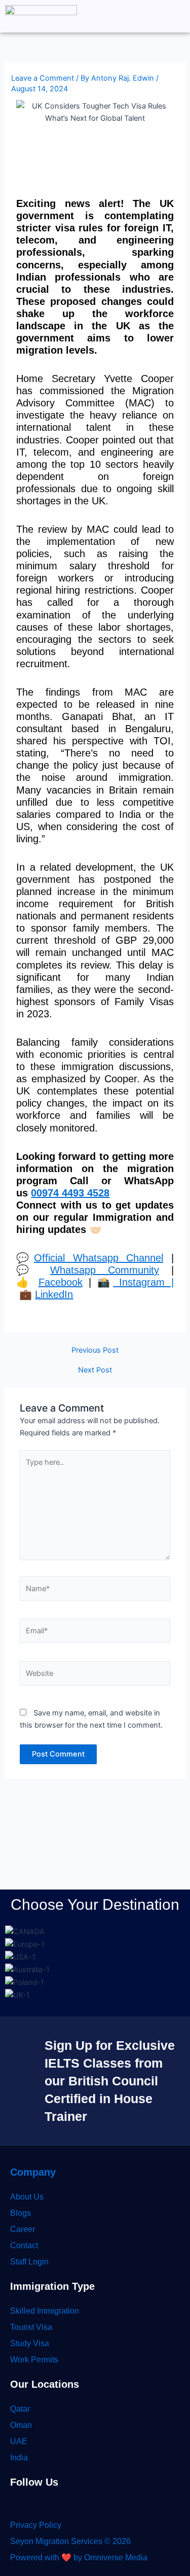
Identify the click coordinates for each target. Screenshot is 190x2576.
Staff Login (29, 2262)
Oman (21, 2425)
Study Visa (30, 2343)
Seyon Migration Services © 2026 (70, 2541)
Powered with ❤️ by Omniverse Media (79, 2557)
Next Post (95, 1370)
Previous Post (95, 1350)
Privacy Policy (36, 2525)
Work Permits (34, 2360)
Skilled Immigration (45, 2311)
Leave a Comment (43, 78)
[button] (177, 16)
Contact (24, 2245)
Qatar (20, 2409)
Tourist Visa (31, 2327)
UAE (19, 2441)
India (19, 2458)
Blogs (21, 2213)
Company (33, 2172)
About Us (27, 2197)
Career (23, 2229)
